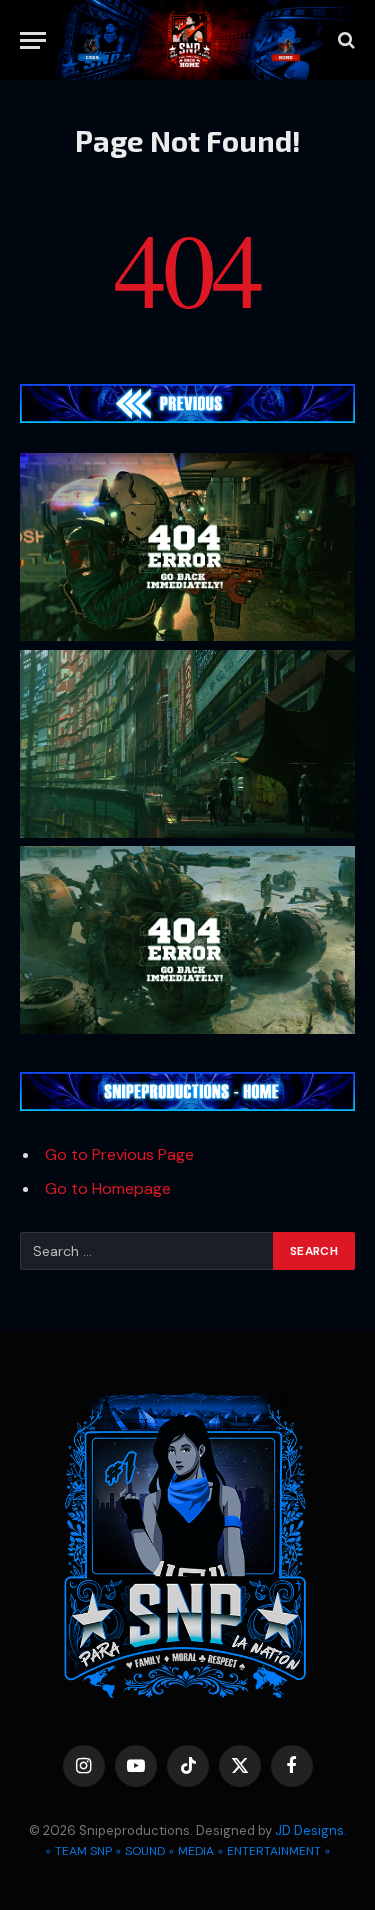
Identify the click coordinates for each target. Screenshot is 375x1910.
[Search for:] (147, 1251)
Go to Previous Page (119, 1154)
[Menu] (33, 40)
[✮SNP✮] (189, 40)
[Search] (344, 40)
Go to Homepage (108, 1188)
